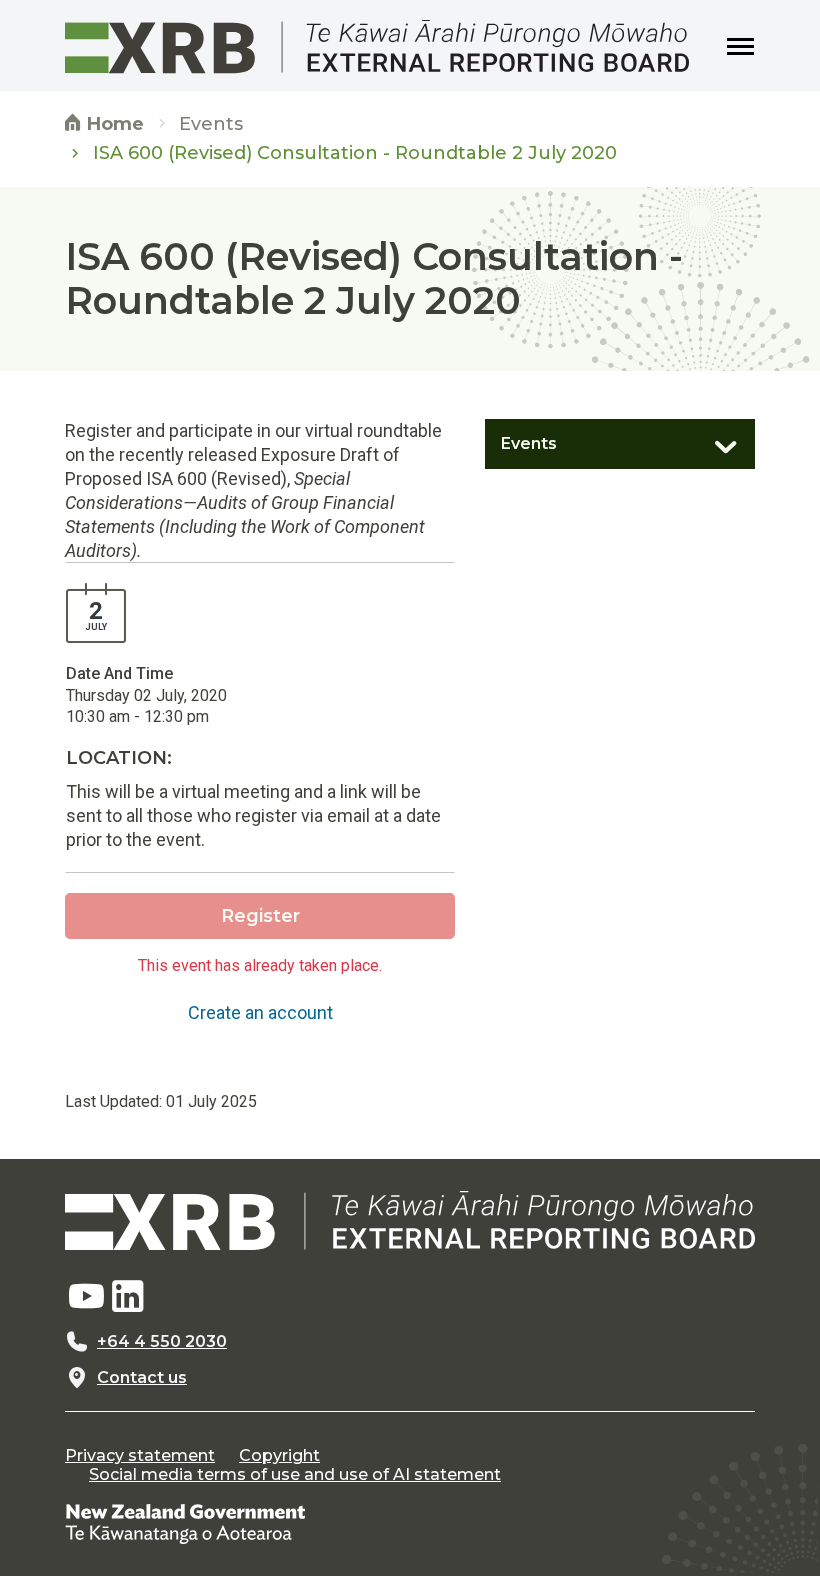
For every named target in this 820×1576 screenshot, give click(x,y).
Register (260, 916)
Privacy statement (140, 1456)
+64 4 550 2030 (162, 1342)
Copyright (279, 1456)
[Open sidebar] (715, 439)
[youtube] (86, 1297)
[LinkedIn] (128, 1297)
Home (113, 124)
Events (211, 124)
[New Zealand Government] (185, 1523)
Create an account (260, 1012)
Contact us (142, 1378)
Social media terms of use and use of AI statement (295, 1475)
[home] (410, 1220)
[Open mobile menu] (741, 47)
